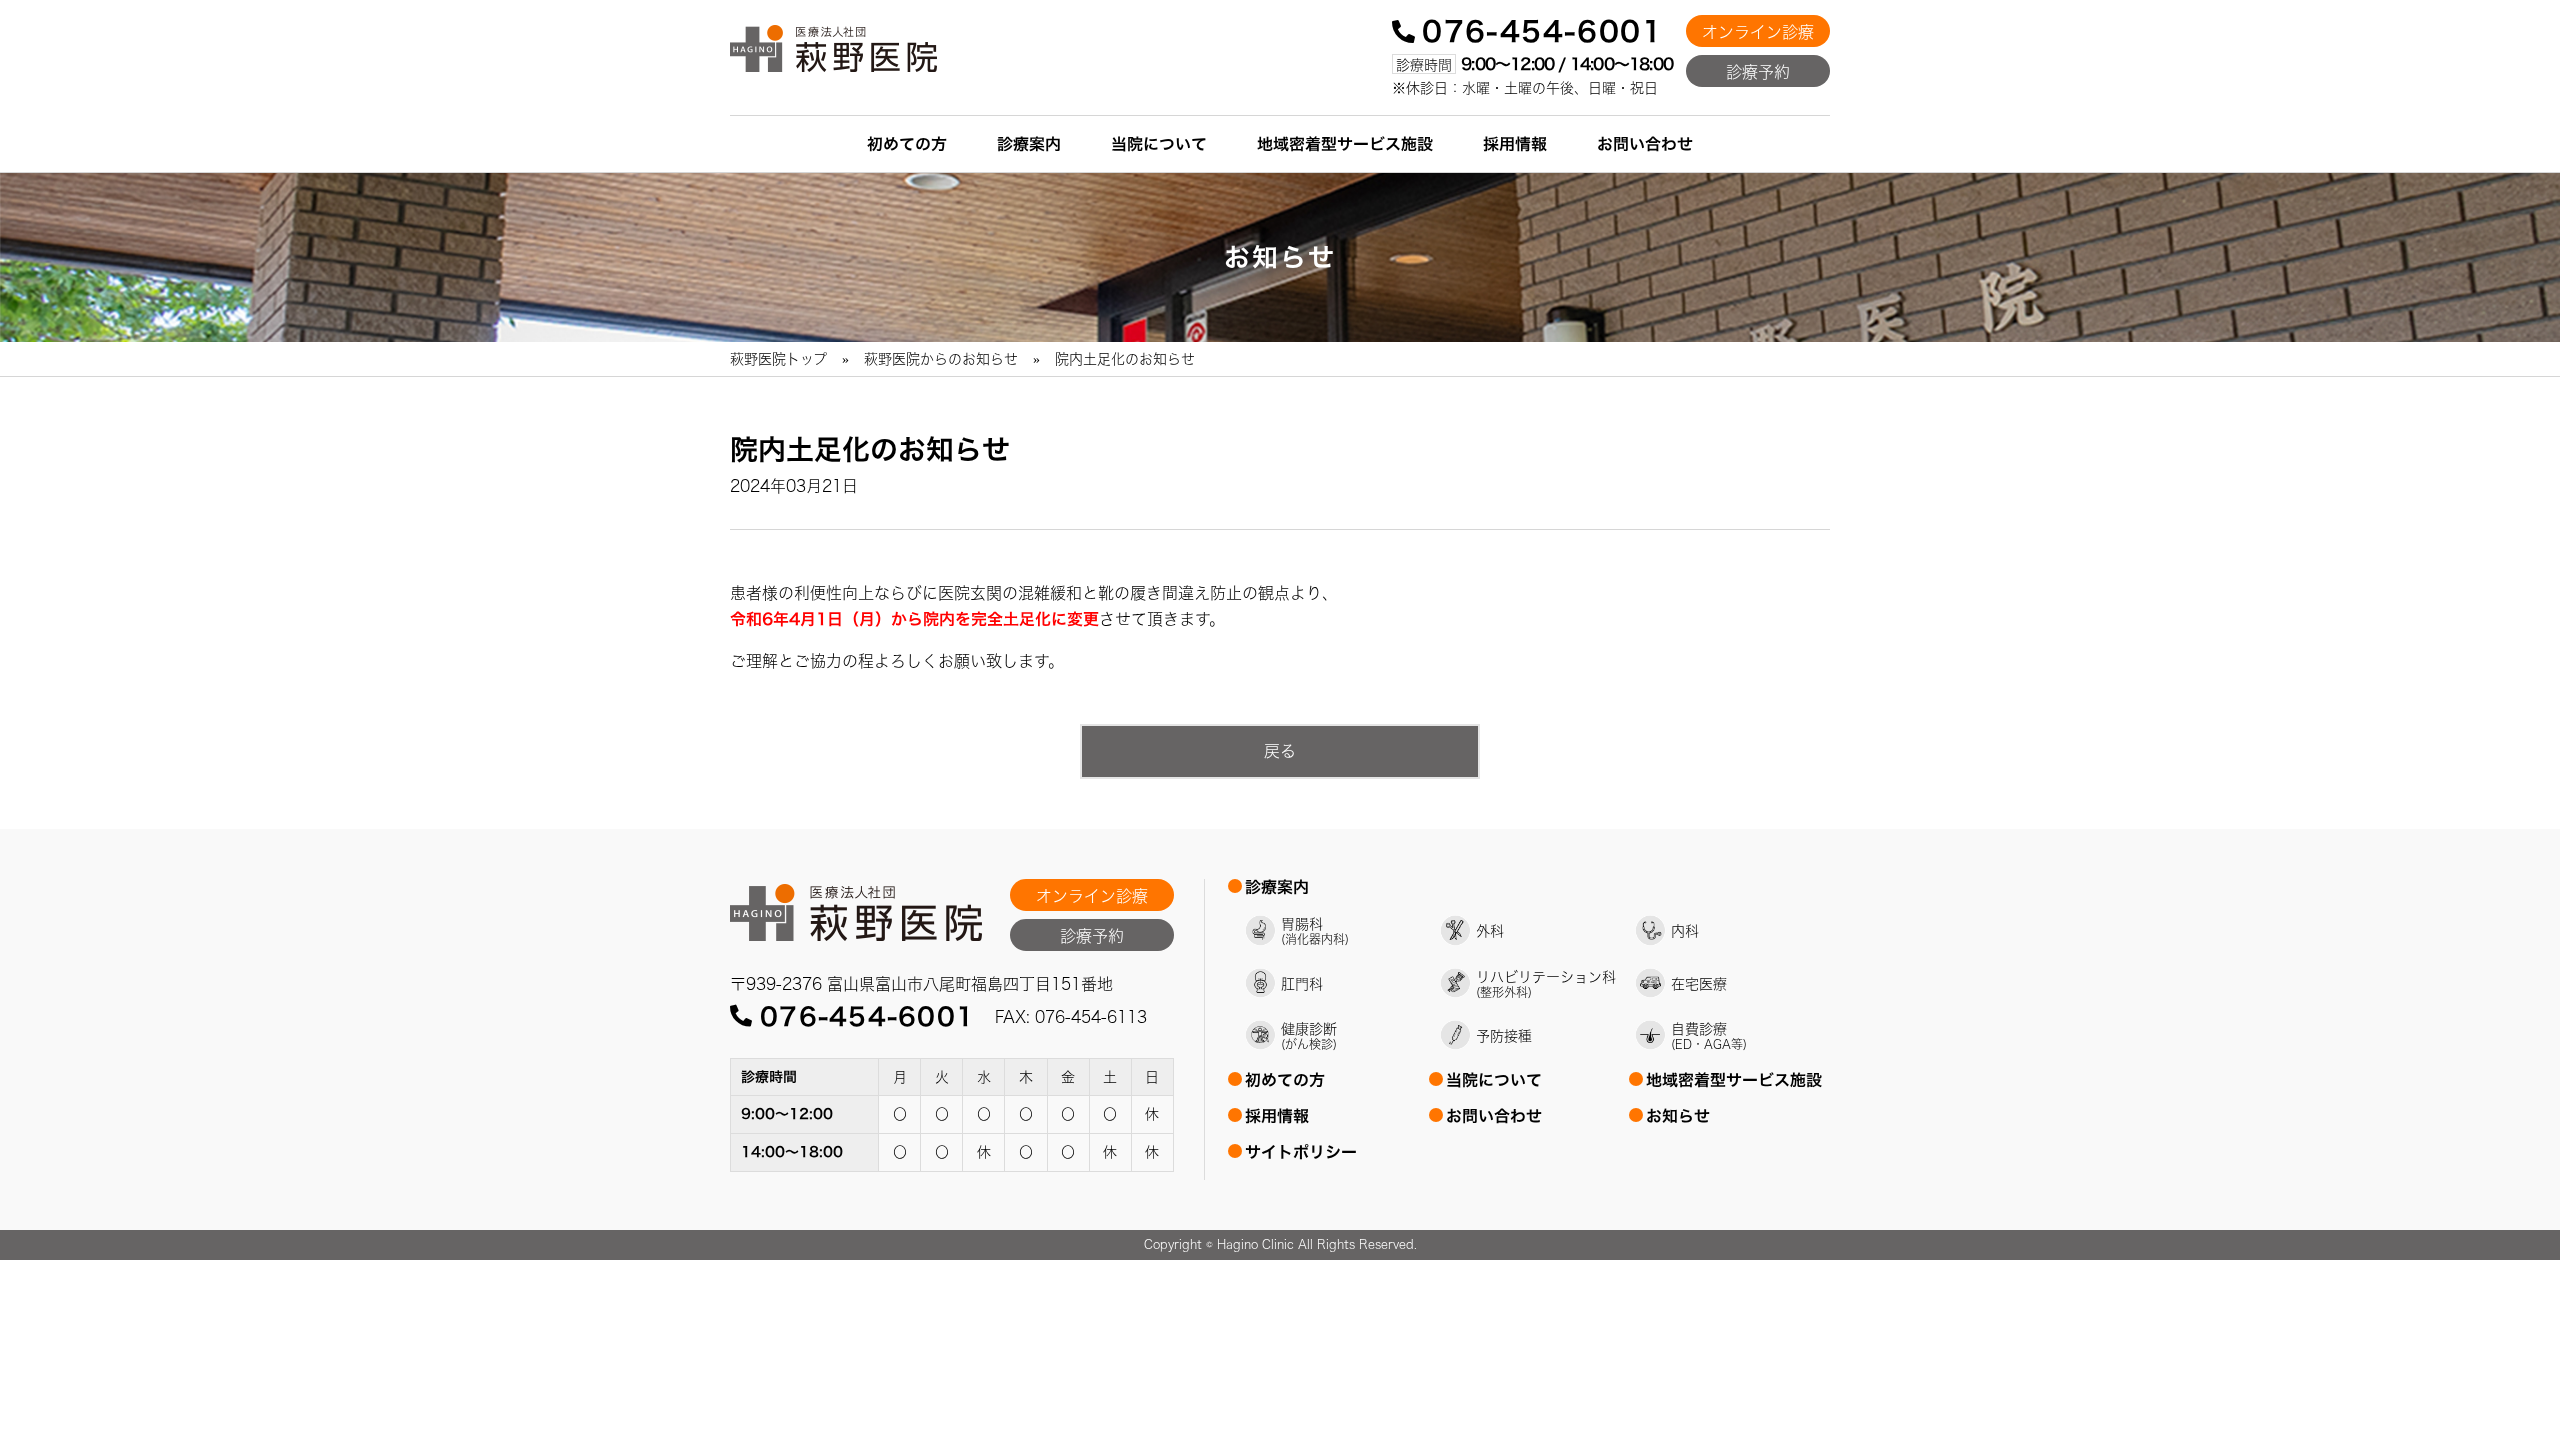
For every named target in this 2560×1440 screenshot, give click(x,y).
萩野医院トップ (778, 359)
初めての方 (907, 144)
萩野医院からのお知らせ (941, 359)
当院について (1159, 144)
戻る (1280, 751)
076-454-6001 (1542, 31)
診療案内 (1029, 144)
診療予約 (1758, 72)
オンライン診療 (1758, 32)
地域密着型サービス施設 (1345, 144)
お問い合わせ (1645, 144)
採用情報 (1515, 144)
